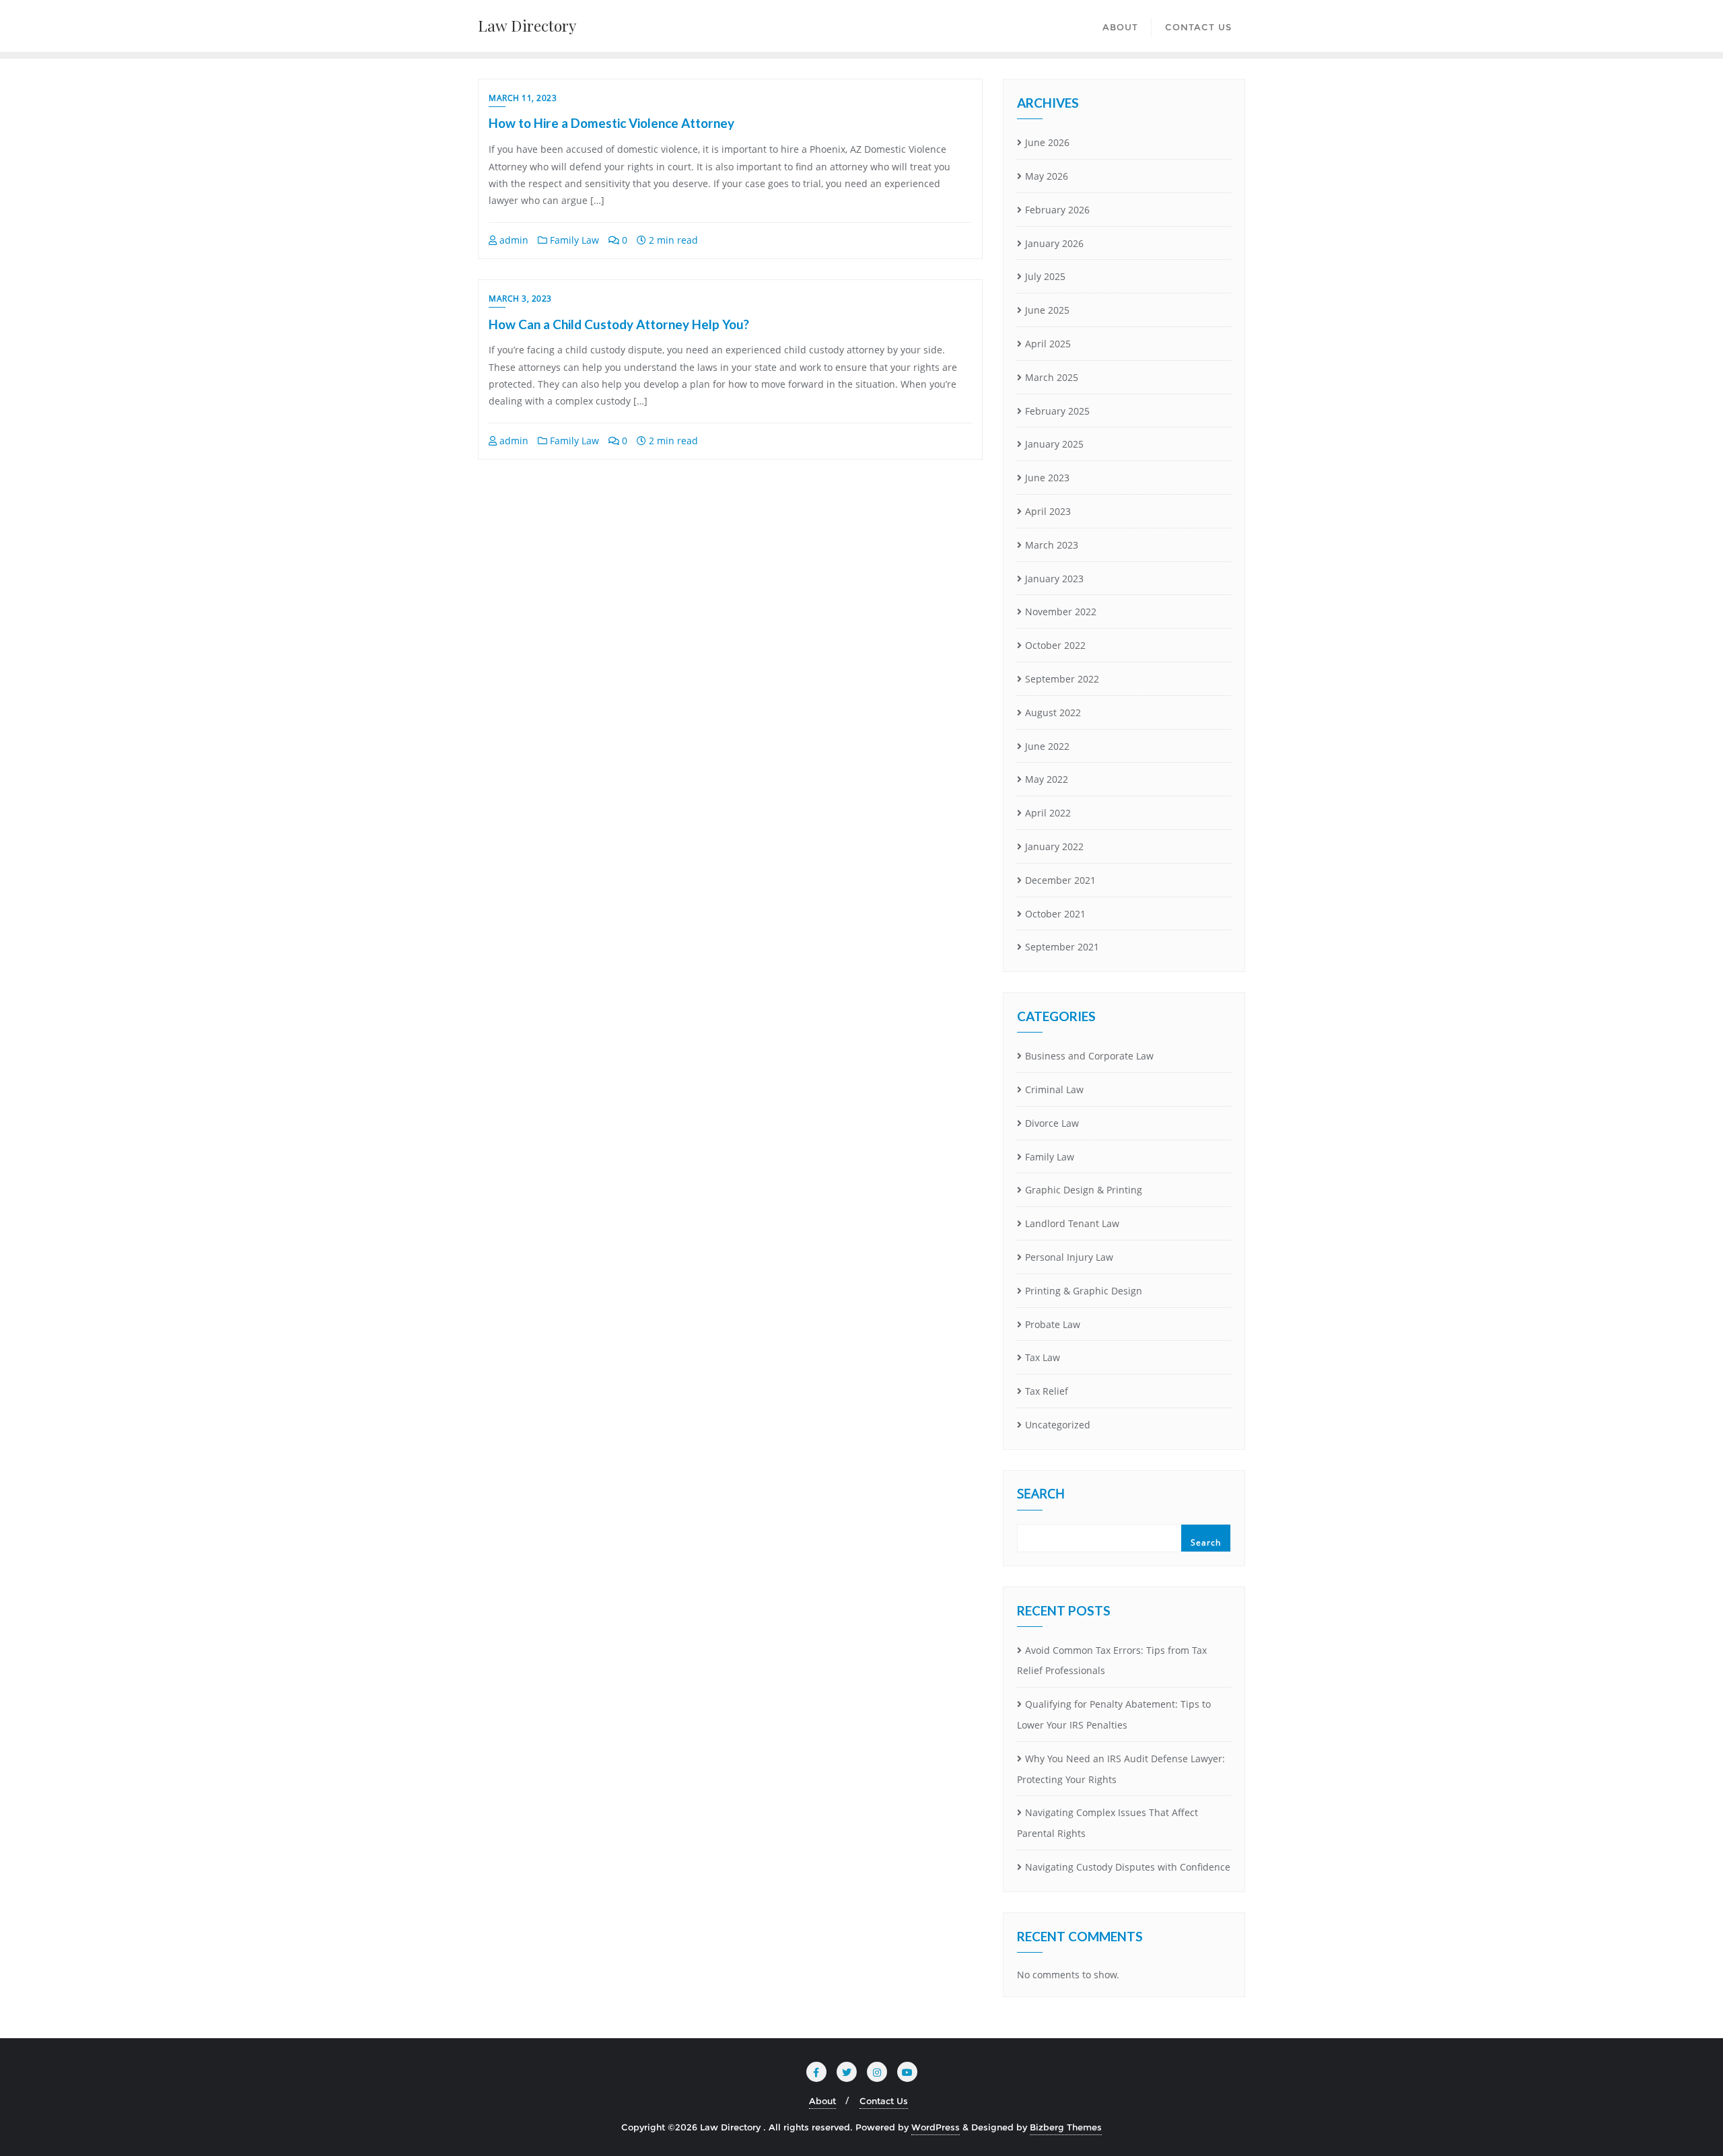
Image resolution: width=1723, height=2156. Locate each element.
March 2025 (1052, 377)
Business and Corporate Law (1089, 1056)
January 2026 (1054, 243)
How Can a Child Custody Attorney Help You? (619, 324)
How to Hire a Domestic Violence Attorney (611, 123)
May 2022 (1047, 779)
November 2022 (1061, 612)
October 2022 (1055, 645)
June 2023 (1047, 478)
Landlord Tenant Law (1072, 1223)
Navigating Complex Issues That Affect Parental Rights (1107, 1823)
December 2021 (1060, 880)
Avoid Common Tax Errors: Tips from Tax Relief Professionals (1112, 1661)
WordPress (936, 2127)
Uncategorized (1058, 1425)
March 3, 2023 (520, 299)
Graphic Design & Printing (1084, 1190)
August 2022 (1053, 712)
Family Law (573, 240)
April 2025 (1048, 344)
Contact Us (884, 2101)
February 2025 (1057, 411)
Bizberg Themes (1066, 2127)
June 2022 (1047, 746)
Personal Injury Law (1069, 1257)
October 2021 (1055, 914)
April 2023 (1048, 511)
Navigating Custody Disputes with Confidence (1128, 1867)
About (822, 2101)
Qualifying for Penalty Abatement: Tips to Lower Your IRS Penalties (1114, 1714)
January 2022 (1054, 846)
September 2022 (1062, 679)
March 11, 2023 (523, 98)
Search (1041, 1495)
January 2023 (1054, 579)
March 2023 (1052, 545)
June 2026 (1047, 142)
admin (513, 240)
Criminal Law (1054, 1089)
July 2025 (1045, 276)
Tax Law (1043, 1357)
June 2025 (1047, 310)
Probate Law (1053, 1324)
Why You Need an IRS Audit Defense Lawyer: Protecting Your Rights (1121, 1769)
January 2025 (1054, 444)
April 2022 (1048, 813)
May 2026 (1047, 176)
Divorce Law (1052, 1123)
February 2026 (1057, 210)
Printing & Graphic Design (1084, 1291)
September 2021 (1062, 947)
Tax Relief (1047, 1391)
